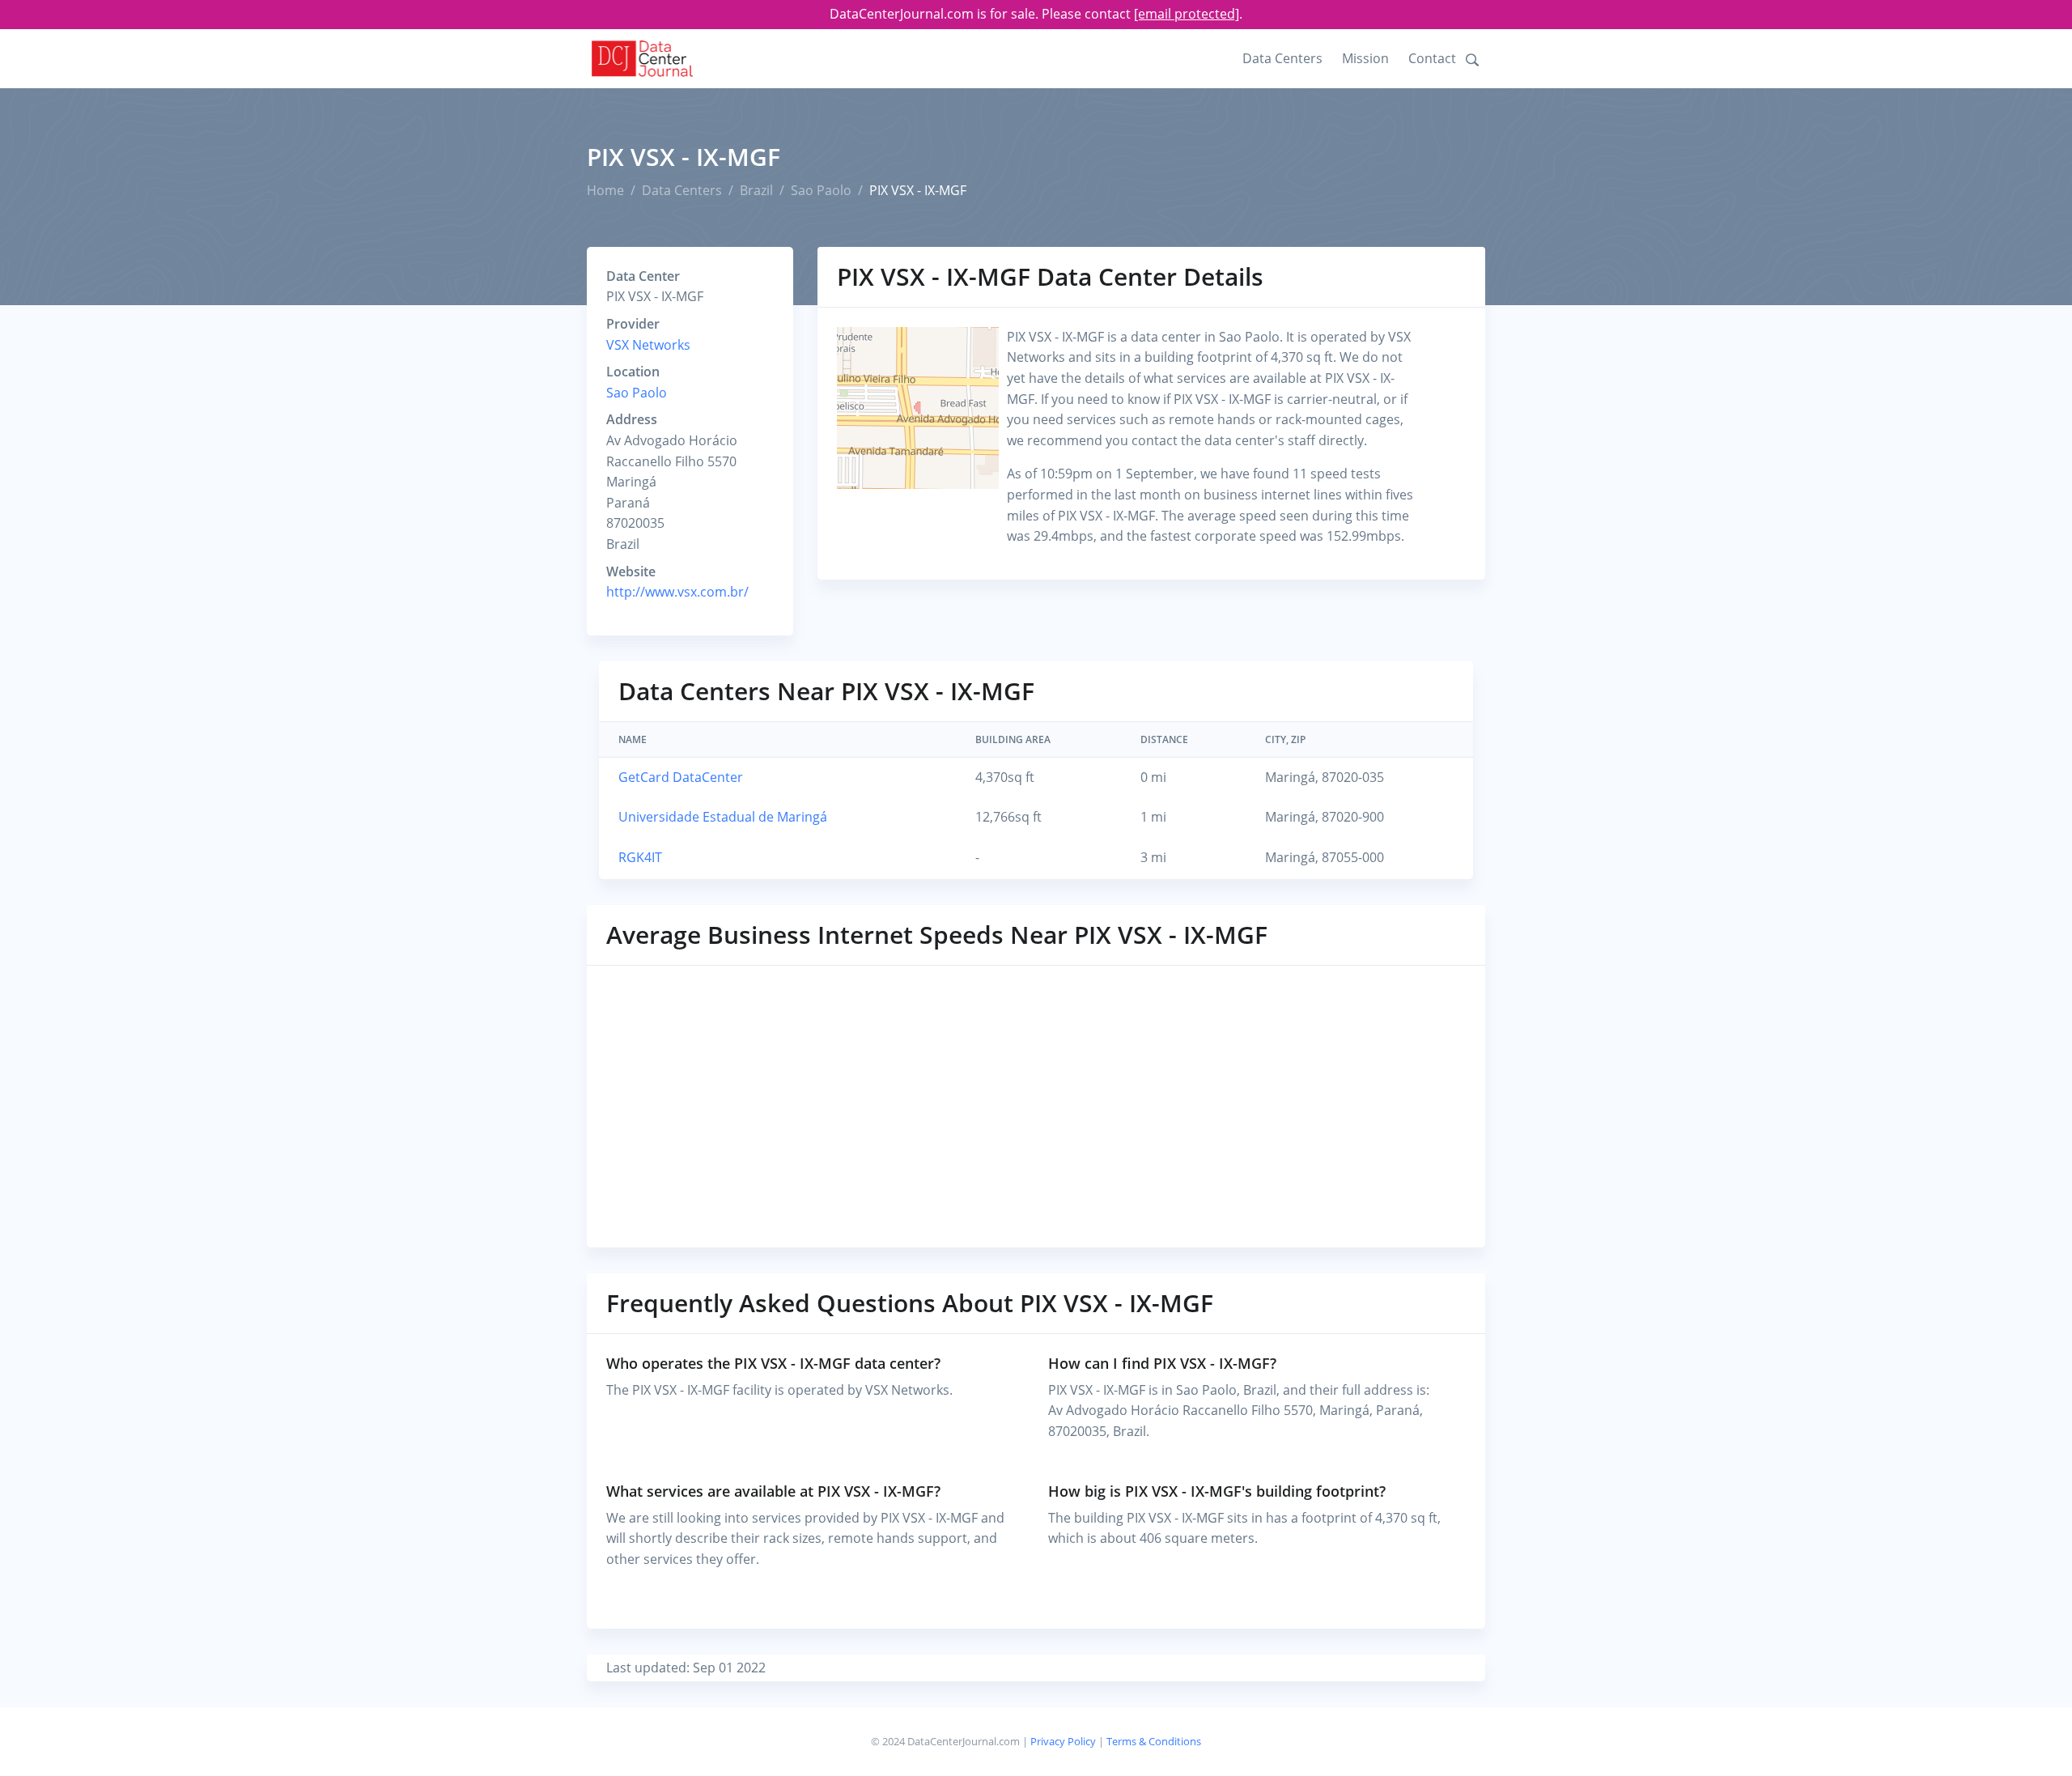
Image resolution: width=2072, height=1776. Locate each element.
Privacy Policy (1063, 1741)
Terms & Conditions (1154, 1741)
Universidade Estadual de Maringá (723, 817)
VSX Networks (648, 345)
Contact (1432, 58)
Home (605, 190)
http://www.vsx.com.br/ (677, 592)
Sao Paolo (821, 190)
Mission (1365, 58)
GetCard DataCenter (681, 777)
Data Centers (1282, 58)
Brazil (756, 190)
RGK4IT (640, 857)
